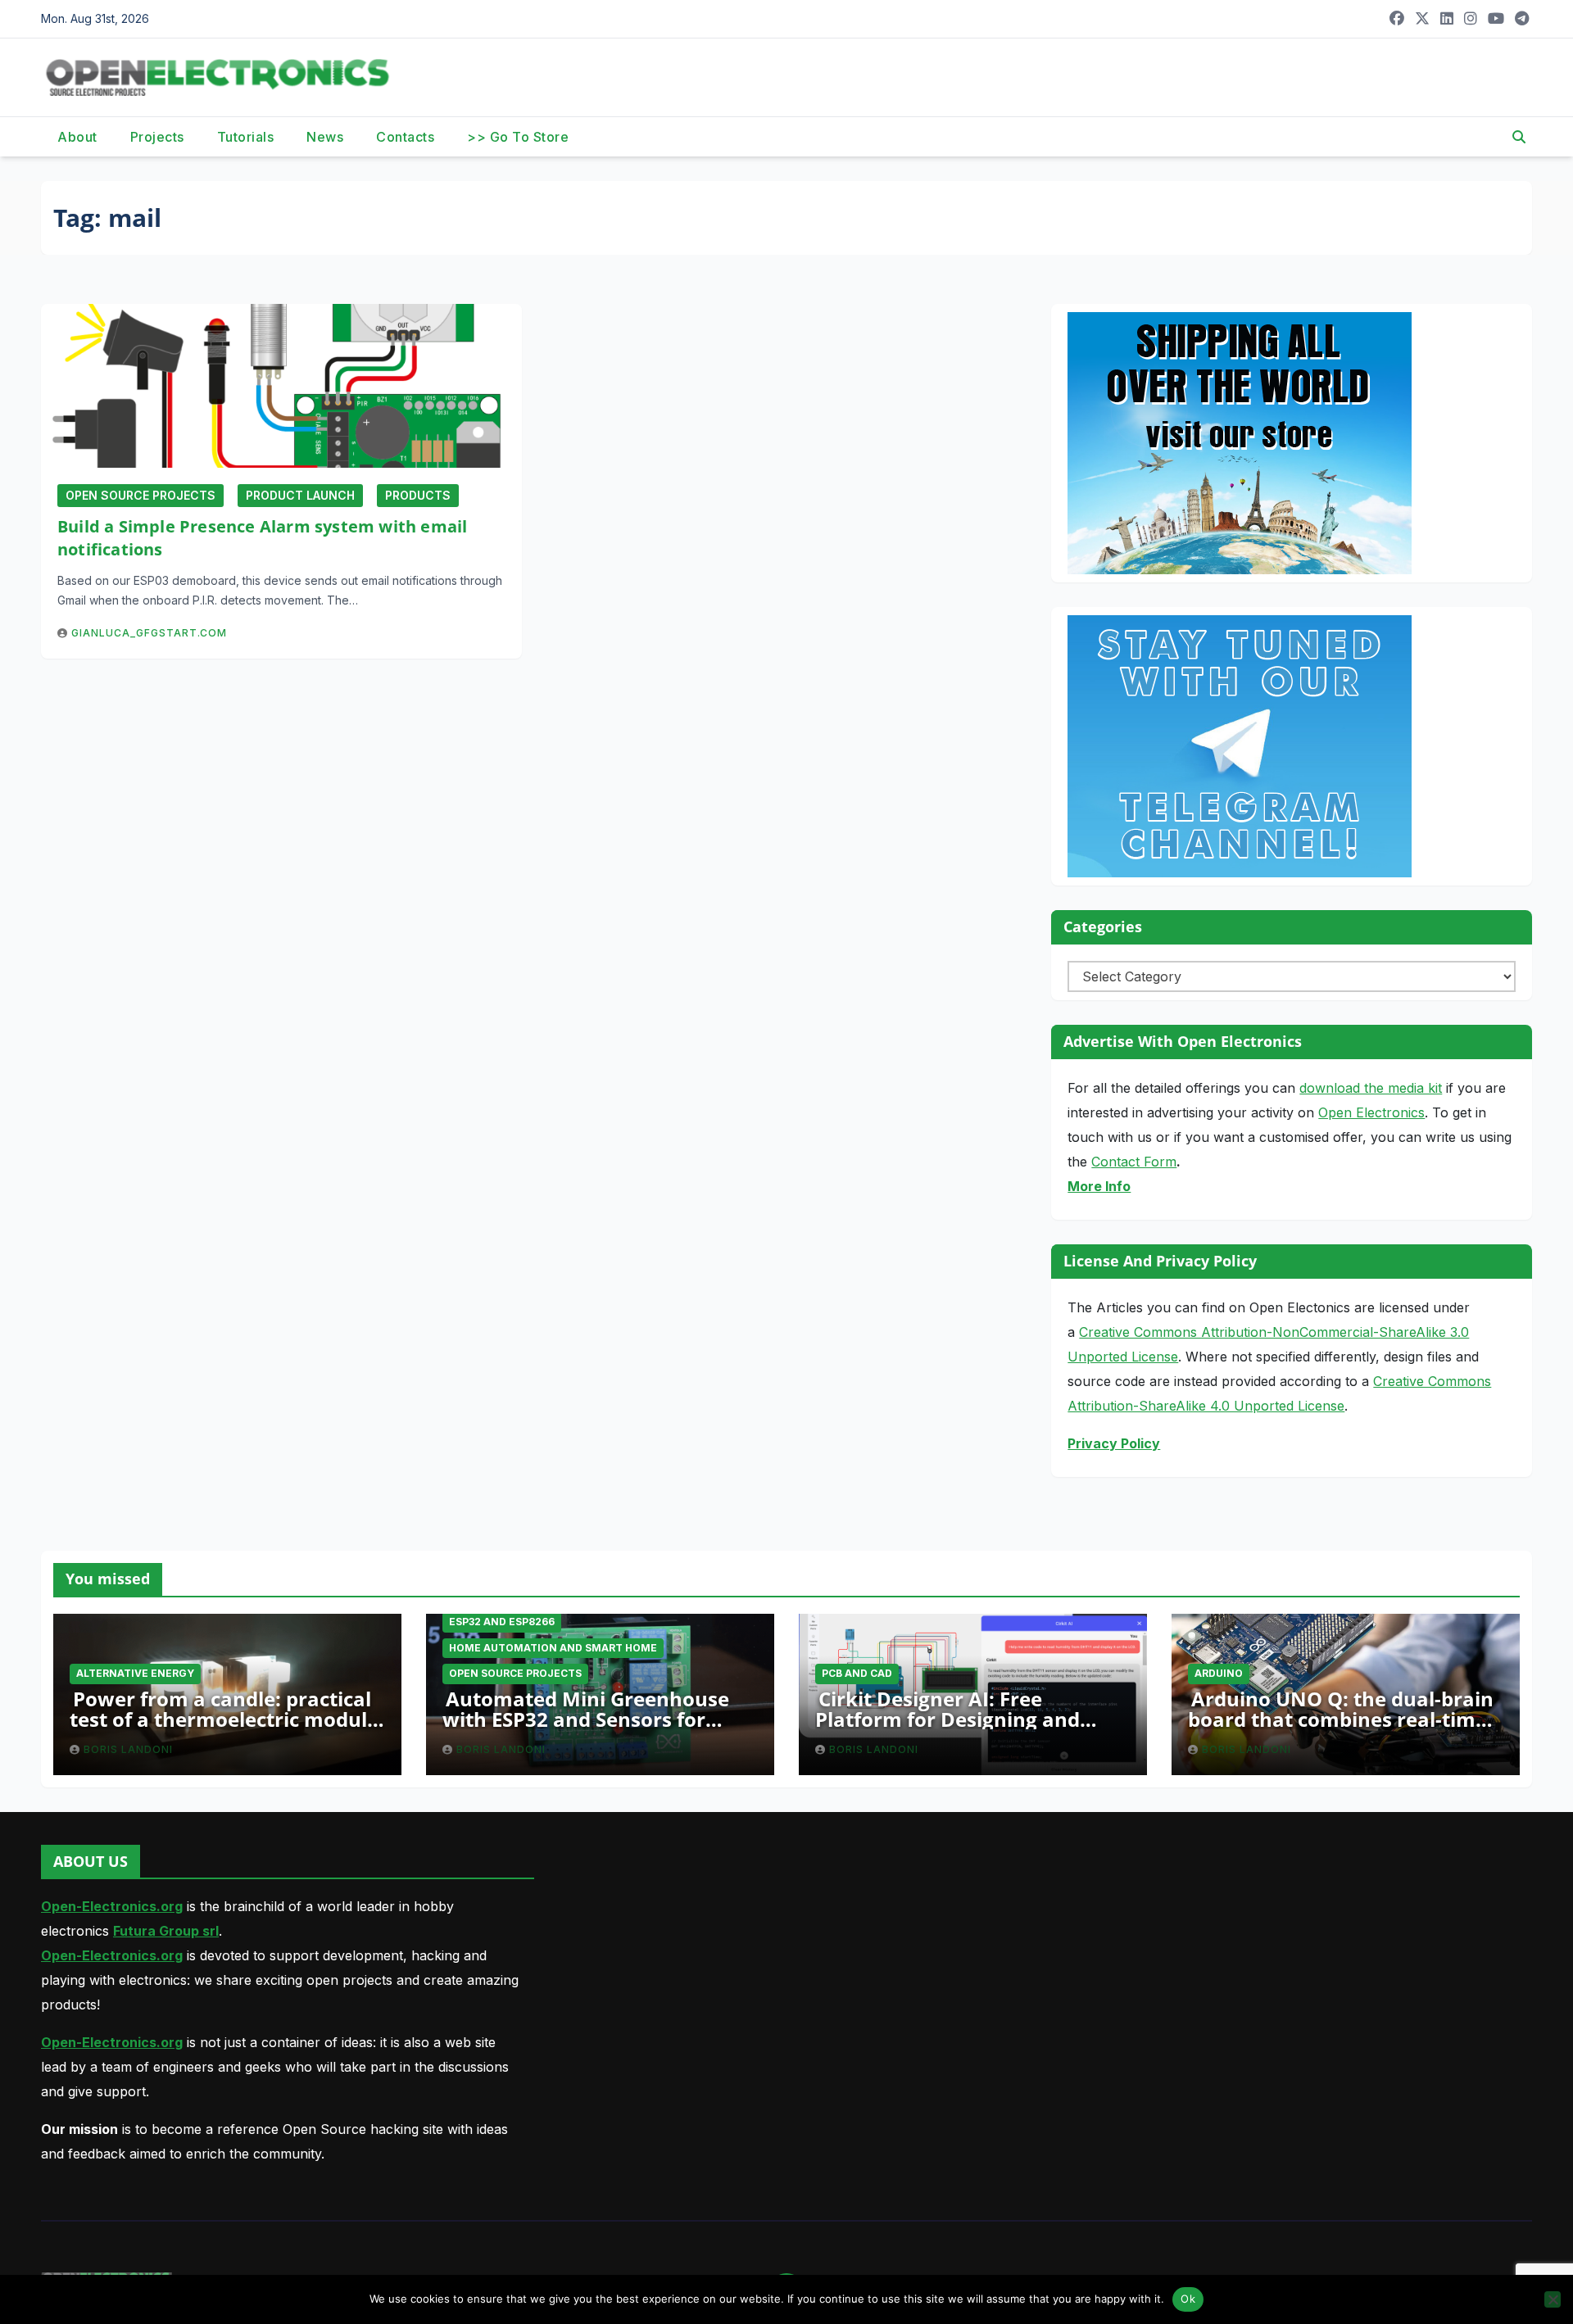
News (325, 137)
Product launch (300, 495)
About (77, 137)
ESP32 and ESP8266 (502, 1622)
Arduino (1219, 1673)
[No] (1553, 2299)
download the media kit (1371, 1088)
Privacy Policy (1114, 1443)
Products (418, 495)
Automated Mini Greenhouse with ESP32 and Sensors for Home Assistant (586, 1719)
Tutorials (246, 137)
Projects (157, 137)
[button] (1519, 137)
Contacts (405, 137)
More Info (1099, 1186)
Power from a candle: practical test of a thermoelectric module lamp (224, 1719)
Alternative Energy (135, 1673)
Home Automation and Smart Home (553, 1648)
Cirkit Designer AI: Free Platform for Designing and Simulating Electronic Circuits (958, 1719)
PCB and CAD (857, 1673)
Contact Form (1134, 1162)
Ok (1188, 2299)
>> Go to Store (518, 137)
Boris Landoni (128, 1749)
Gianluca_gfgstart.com (149, 633)
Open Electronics (1371, 1112)
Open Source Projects (141, 495)
